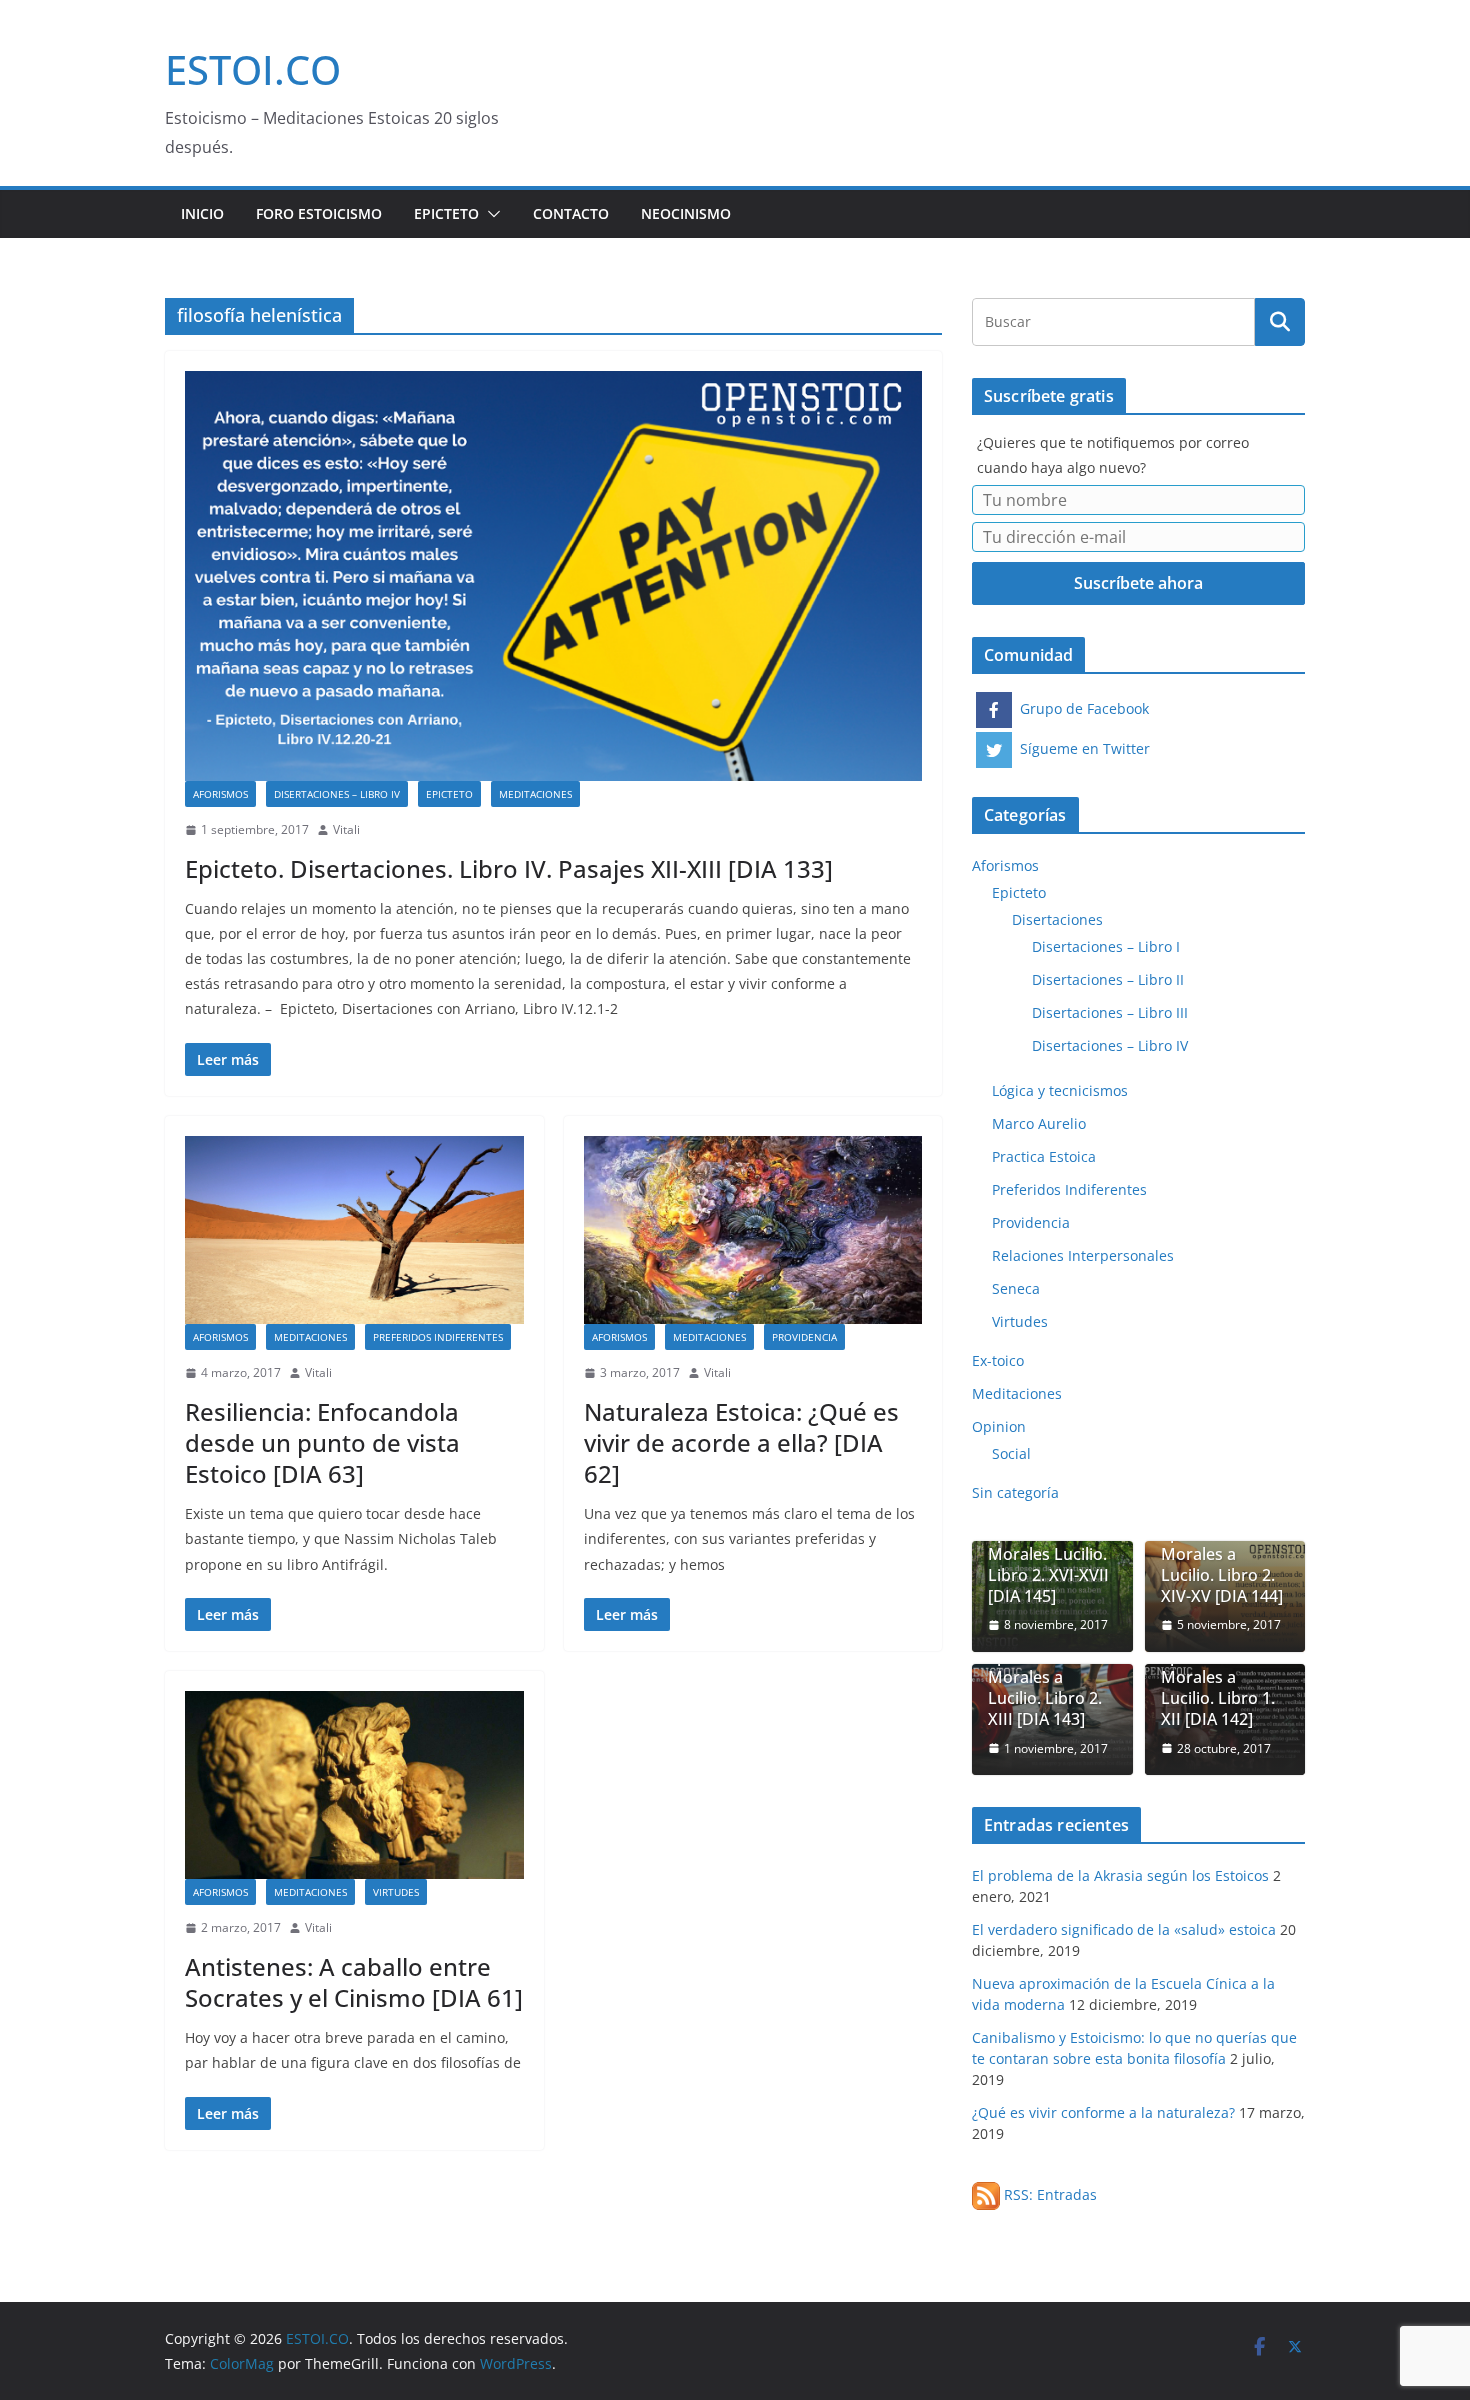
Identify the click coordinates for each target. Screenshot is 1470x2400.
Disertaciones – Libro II (1108, 979)
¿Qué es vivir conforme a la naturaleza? (1103, 2112)
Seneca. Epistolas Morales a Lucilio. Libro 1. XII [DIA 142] (1218, 1678)
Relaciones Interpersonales (1083, 1255)
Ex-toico (998, 1360)
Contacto (571, 213)
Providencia (804, 1337)
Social (1011, 1453)
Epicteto (446, 213)
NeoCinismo (686, 213)
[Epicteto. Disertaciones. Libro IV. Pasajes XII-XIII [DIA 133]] (553, 576)
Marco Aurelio (1039, 1123)
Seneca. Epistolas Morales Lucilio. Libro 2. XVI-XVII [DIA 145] (1048, 1554)
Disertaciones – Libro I (1106, 946)
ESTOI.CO (253, 69)
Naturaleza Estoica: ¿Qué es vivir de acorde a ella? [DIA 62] (741, 1442)
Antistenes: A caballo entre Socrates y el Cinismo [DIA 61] (354, 1982)
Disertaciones (1057, 919)
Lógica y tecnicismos (1060, 1090)
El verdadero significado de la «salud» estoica (1124, 1929)
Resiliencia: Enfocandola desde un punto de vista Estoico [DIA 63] (322, 1442)
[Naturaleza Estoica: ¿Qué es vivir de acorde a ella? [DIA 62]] (753, 1230)
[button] (490, 214)
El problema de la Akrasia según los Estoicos (1120, 1875)
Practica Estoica (1044, 1156)
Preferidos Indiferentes (438, 1337)
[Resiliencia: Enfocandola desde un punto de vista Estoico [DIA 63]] (354, 1230)
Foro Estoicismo (319, 213)
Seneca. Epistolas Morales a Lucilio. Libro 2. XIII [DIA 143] (1045, 1678)
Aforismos (220, 794)
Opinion (999, 1426)
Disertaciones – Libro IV (337, 794)
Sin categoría (1015, 1492)
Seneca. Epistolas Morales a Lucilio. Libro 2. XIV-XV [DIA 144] (1222, 1554)
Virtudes (396, 1892)
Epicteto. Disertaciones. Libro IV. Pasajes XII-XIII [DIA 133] (509, 868)
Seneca (1016, 1288)
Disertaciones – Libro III (1110, 1012)
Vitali (346, 829)
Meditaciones (535, 794)
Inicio (202, 213)
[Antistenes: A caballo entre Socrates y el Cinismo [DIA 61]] (354, 1785)
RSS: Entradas (1048, 2194)
